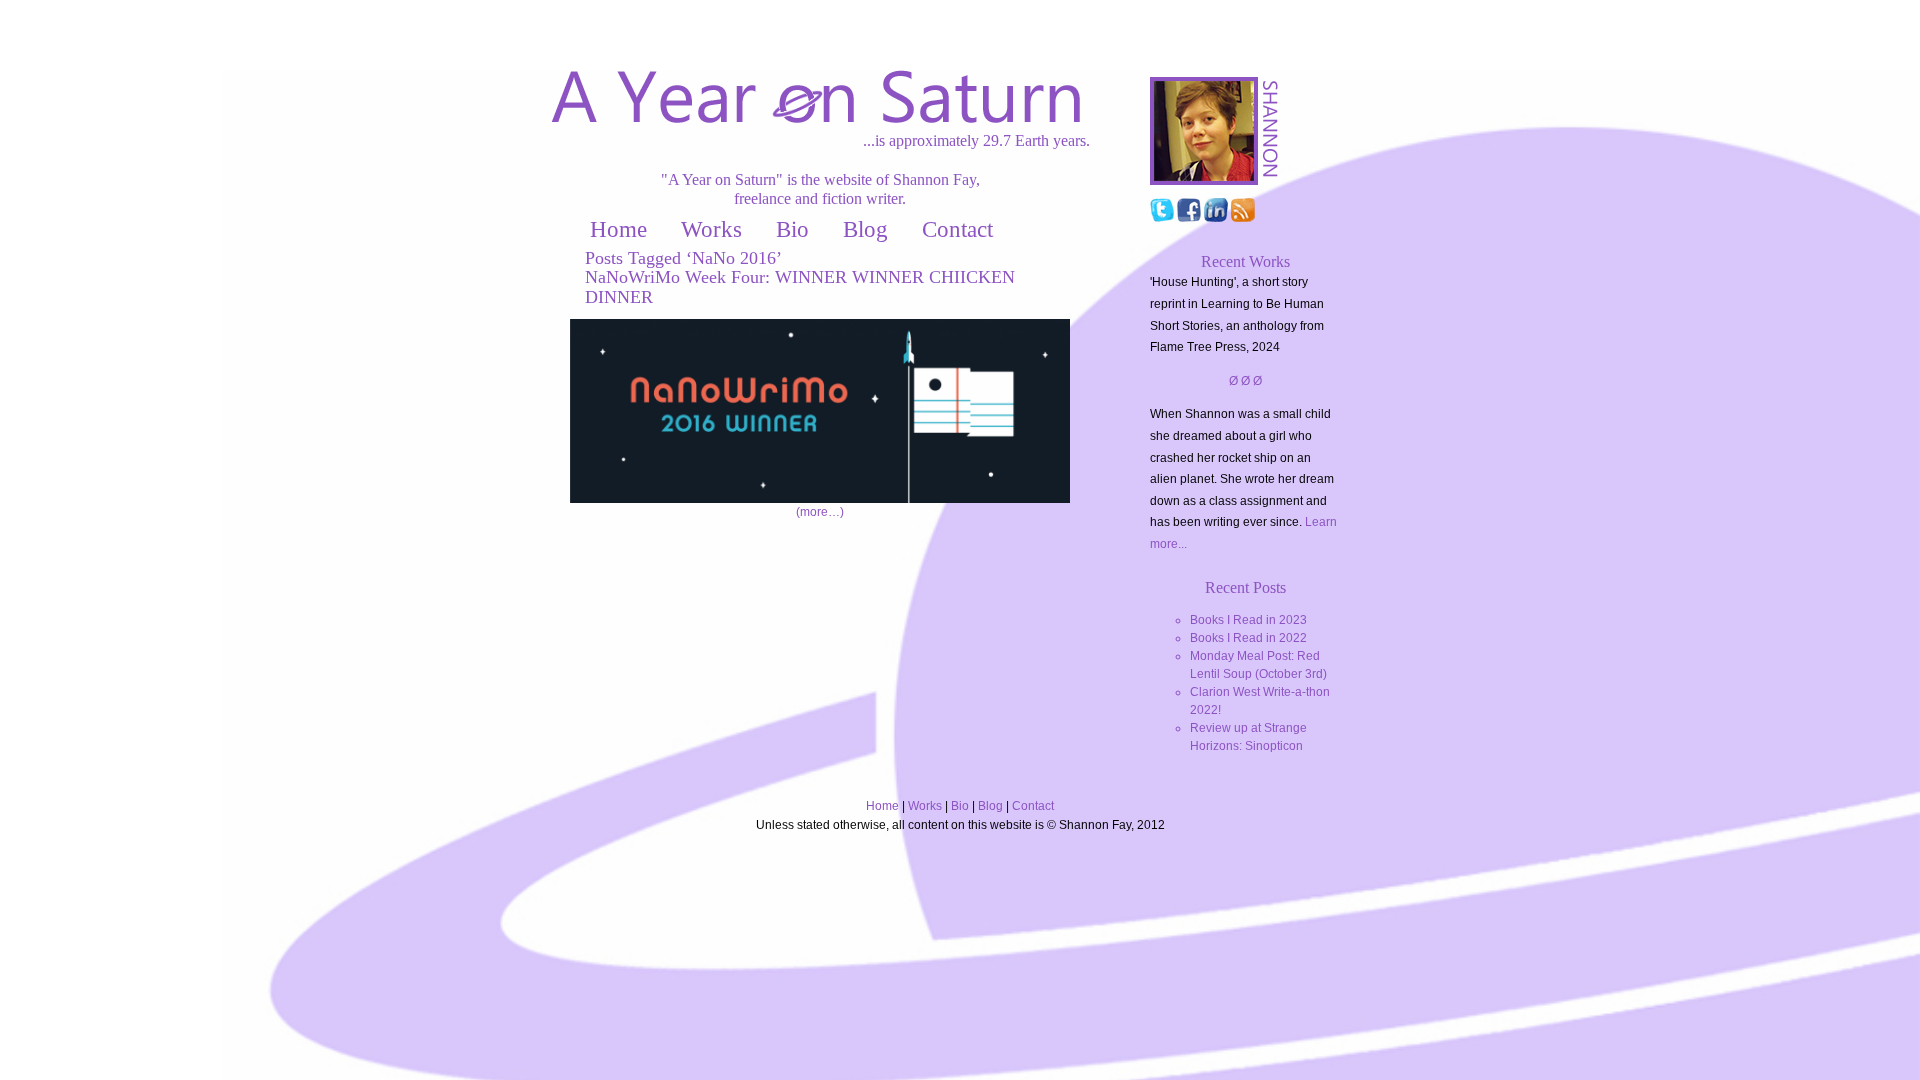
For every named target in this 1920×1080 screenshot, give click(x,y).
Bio (792, 229)
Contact (957, 229)
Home (618, 229)
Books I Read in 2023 (1248, 620)
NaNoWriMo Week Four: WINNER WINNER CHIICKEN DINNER (800, 286)
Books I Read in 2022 (1248, 638)
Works (711, 229)
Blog (865, 229)
